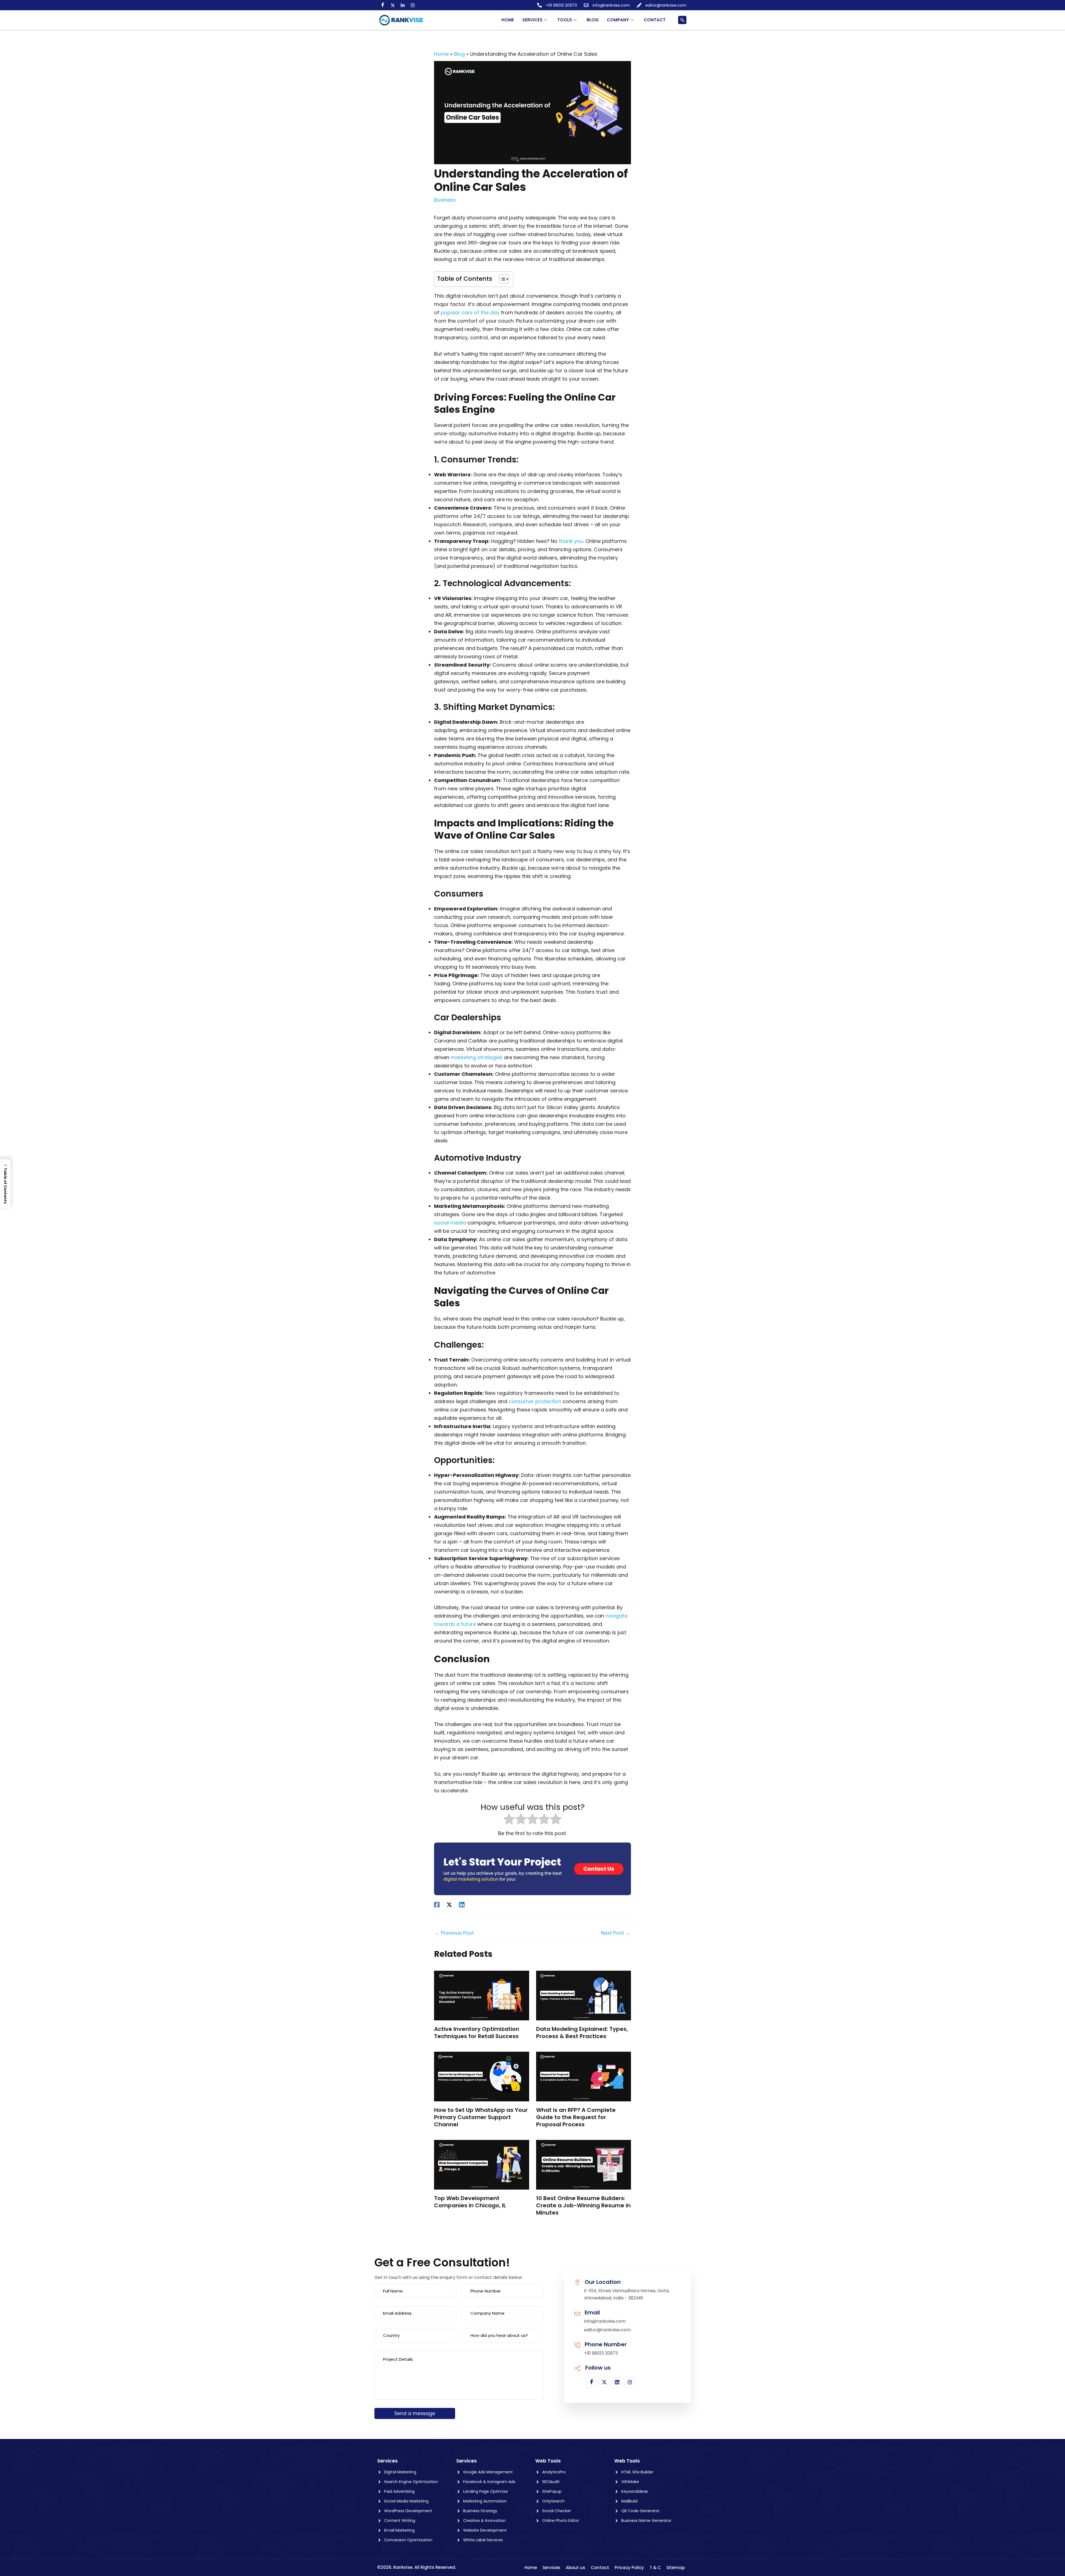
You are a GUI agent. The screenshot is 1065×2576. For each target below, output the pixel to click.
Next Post (616, 1933)
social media (450, 1223)
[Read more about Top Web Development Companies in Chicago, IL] (482, 2164)
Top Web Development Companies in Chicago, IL (470, 2202)
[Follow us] (577, 2368)
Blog (593, 20)
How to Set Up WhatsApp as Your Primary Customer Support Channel (481, 2117)
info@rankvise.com (605, 2321)
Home (508, 20)
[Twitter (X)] (393, 5)
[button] (682, 20)
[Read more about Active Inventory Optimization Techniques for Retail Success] (482, 1995)
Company (618, 20)
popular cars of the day (470, 312)
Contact (655, 20)
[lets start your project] (532, 1868)
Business (445, 200)
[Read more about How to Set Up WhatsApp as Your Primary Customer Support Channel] (482, 2076)
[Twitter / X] (449, 1904)
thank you (571, 541)
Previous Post (454, 1933)
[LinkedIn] (403, 5)
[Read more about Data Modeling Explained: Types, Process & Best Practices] (584, 1995)
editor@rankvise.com (607, 2330)
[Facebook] (383, 5)
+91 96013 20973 (601, 2353)
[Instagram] (413, 5)
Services (532, 20)
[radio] (509, 1820)
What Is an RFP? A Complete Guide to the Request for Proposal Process (576, 2117)
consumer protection (535, 1401)
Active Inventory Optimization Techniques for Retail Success (477, 2033)
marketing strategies (477, 1057)
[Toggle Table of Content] (501, 279)
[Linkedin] (462, 1904)
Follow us (598, 2368)
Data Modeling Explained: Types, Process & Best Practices (582, 2033)
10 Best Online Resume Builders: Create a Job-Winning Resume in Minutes (583, 2205)
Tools (565, 20)
